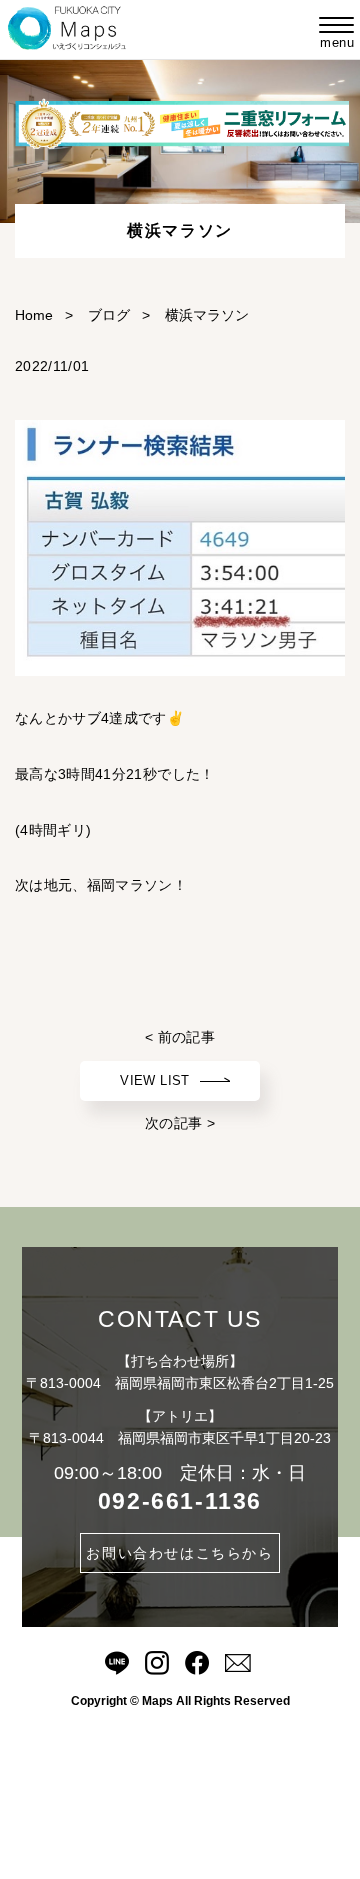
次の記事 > (180, 1123)
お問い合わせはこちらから (179, 1553)
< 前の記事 (180, 1037)
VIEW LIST (154, 1080)
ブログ (109, 315)
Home (34, 315)
